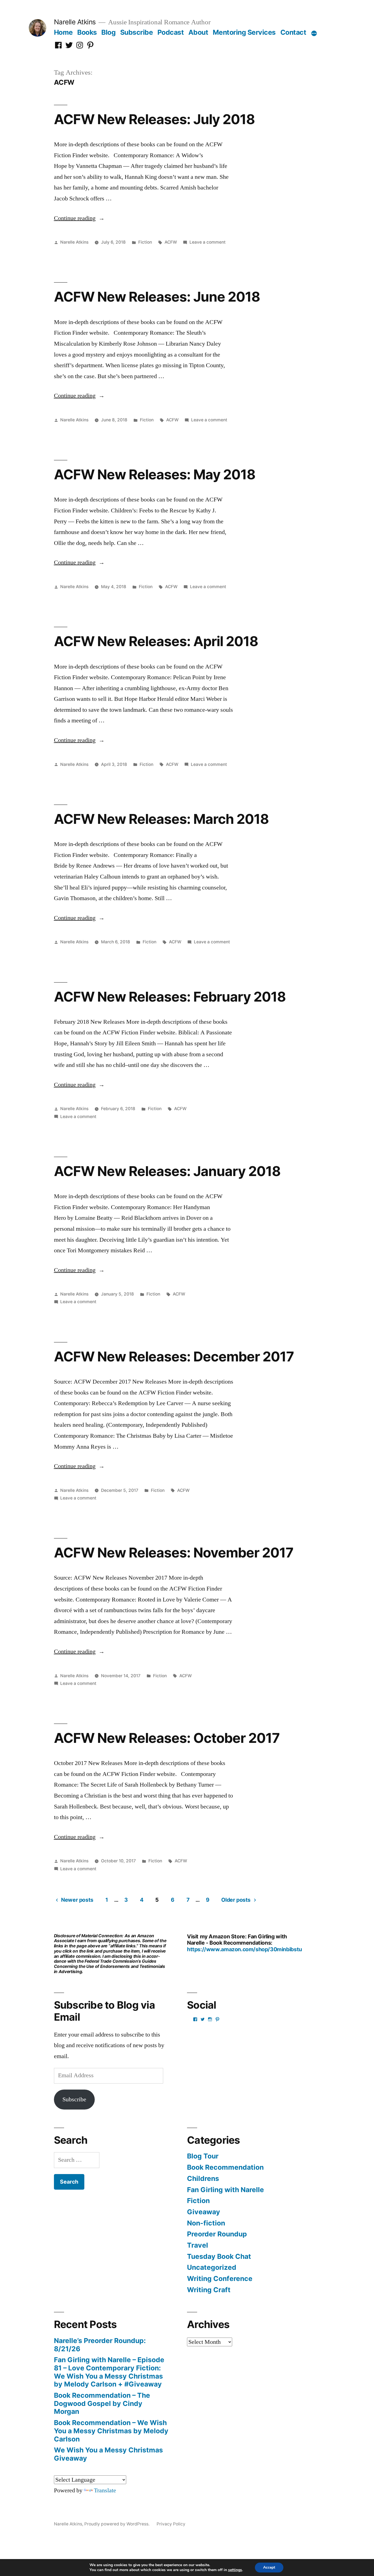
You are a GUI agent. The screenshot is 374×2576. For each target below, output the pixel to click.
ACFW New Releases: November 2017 (174, 1553)
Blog (108, 32)
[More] (314, 33)
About (198, 32)
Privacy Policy (171, 2524)
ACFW (171, 242)
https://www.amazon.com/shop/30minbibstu (244, 1949)
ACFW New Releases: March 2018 (161, 819)
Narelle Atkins (75, 22)
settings (235, 2570)
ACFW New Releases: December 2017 (174, 1356)
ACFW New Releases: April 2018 (156, 641)
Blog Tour (203, 2156)
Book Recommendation (225, 2167)
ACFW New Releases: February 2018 (170, 997)
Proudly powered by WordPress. (117, 2524)
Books (87, 32)
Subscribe (137, 32)
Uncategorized (212, 2267)
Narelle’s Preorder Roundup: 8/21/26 (100, 2345)
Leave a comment (208, 242)
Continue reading (79, 218)
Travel (198, 2245)
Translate (105, 2490)
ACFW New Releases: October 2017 (167, 1738)
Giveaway (204, 2212)
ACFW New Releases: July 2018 (154, 119)
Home (63, 32)
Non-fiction (206, 2223)
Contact (293, 32)
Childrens (203, 2178)
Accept (269, 2567)
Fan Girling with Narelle (225, 2190)
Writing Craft (209, 2290)
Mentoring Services (244, 32)
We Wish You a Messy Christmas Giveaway (108, 2454)
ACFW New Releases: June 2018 (157, 297)
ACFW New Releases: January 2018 (167, 1171)
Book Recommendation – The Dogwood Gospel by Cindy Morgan (102, 2403)
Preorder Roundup (217, 2234)
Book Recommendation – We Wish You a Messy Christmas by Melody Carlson (111, 2431)
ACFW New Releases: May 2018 (155, 474)
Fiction (145, 242)
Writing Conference (220, 2279)
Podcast (171, 32)
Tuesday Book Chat (219, 2256)
